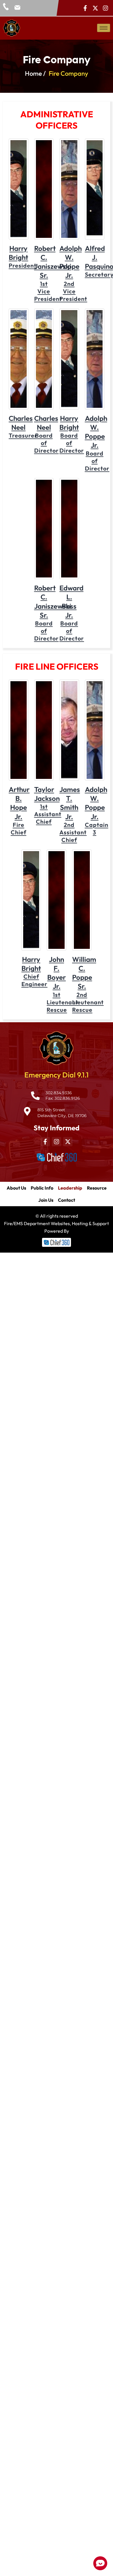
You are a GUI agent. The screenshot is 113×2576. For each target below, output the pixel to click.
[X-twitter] (95, 8)
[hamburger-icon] (104, 28)
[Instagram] (105, 8)
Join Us (46, 1200)
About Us (16, 1188)
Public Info (42, 1188)
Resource (97, 1188)
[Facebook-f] (85, 8)
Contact (66, 1200)
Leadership (70, 1188)
